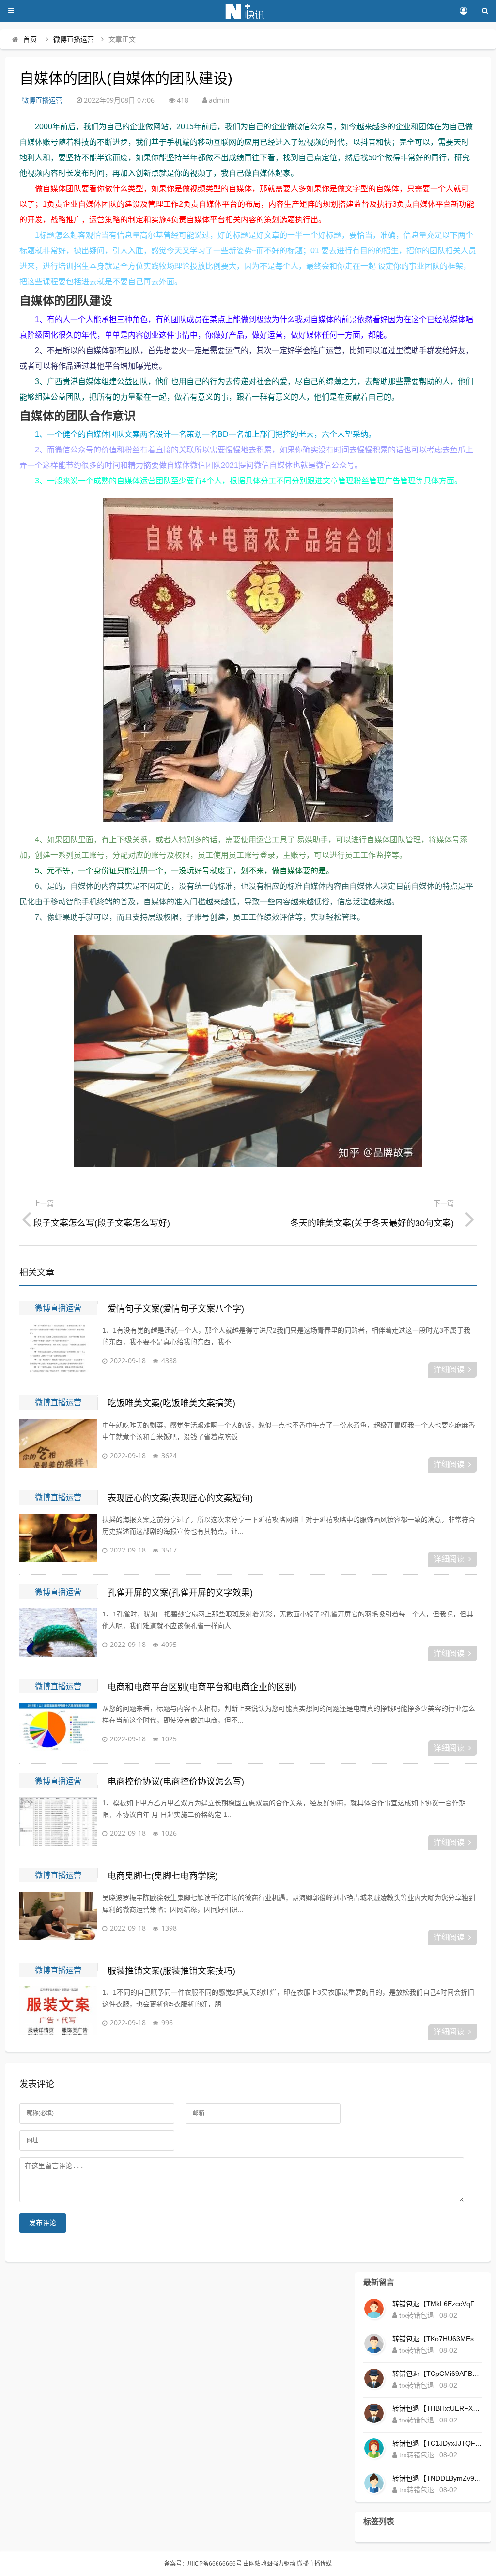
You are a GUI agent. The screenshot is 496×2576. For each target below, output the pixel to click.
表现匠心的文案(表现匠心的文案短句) (180, 1498)
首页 (30, 39)
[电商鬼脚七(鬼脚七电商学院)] (58, 1916)
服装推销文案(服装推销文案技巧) (171, 1971)
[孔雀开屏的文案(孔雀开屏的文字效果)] (58, 1632)
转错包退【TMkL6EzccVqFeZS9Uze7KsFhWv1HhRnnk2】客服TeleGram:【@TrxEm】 (437, 2304)
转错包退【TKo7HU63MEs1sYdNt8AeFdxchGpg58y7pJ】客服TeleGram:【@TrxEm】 (437, 2339)
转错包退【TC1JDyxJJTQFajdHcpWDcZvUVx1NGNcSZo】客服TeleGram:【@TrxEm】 (437, 2443)
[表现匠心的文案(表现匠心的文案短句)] (58, 1538)
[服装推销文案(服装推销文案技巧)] (58, 2011)
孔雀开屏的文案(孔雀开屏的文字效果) (180, 1593)
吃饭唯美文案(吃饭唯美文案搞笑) (171, 1403)
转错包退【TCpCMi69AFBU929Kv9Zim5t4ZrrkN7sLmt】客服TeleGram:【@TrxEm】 (437, 2374)
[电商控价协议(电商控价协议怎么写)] (58, 1821)
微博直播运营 (74, 39)
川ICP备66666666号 (215, 2564)
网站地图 (261, 2564)
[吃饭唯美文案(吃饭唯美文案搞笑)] (58, 1443)
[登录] (463, 11)
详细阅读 (449, 1370)
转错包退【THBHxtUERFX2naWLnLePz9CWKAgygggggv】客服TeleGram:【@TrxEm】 (437, 2408)
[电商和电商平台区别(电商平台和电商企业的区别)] (58, 1727)
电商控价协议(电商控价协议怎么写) (176, 1782)
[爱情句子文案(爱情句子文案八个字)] (58, 1349)
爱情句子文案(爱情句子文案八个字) (176, 1309)
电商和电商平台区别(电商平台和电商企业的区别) (202, 1687)
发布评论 (43, 2223)
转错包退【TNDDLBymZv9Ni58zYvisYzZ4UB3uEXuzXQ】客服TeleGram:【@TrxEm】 (437, 2478)
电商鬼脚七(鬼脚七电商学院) (163, 1876)
